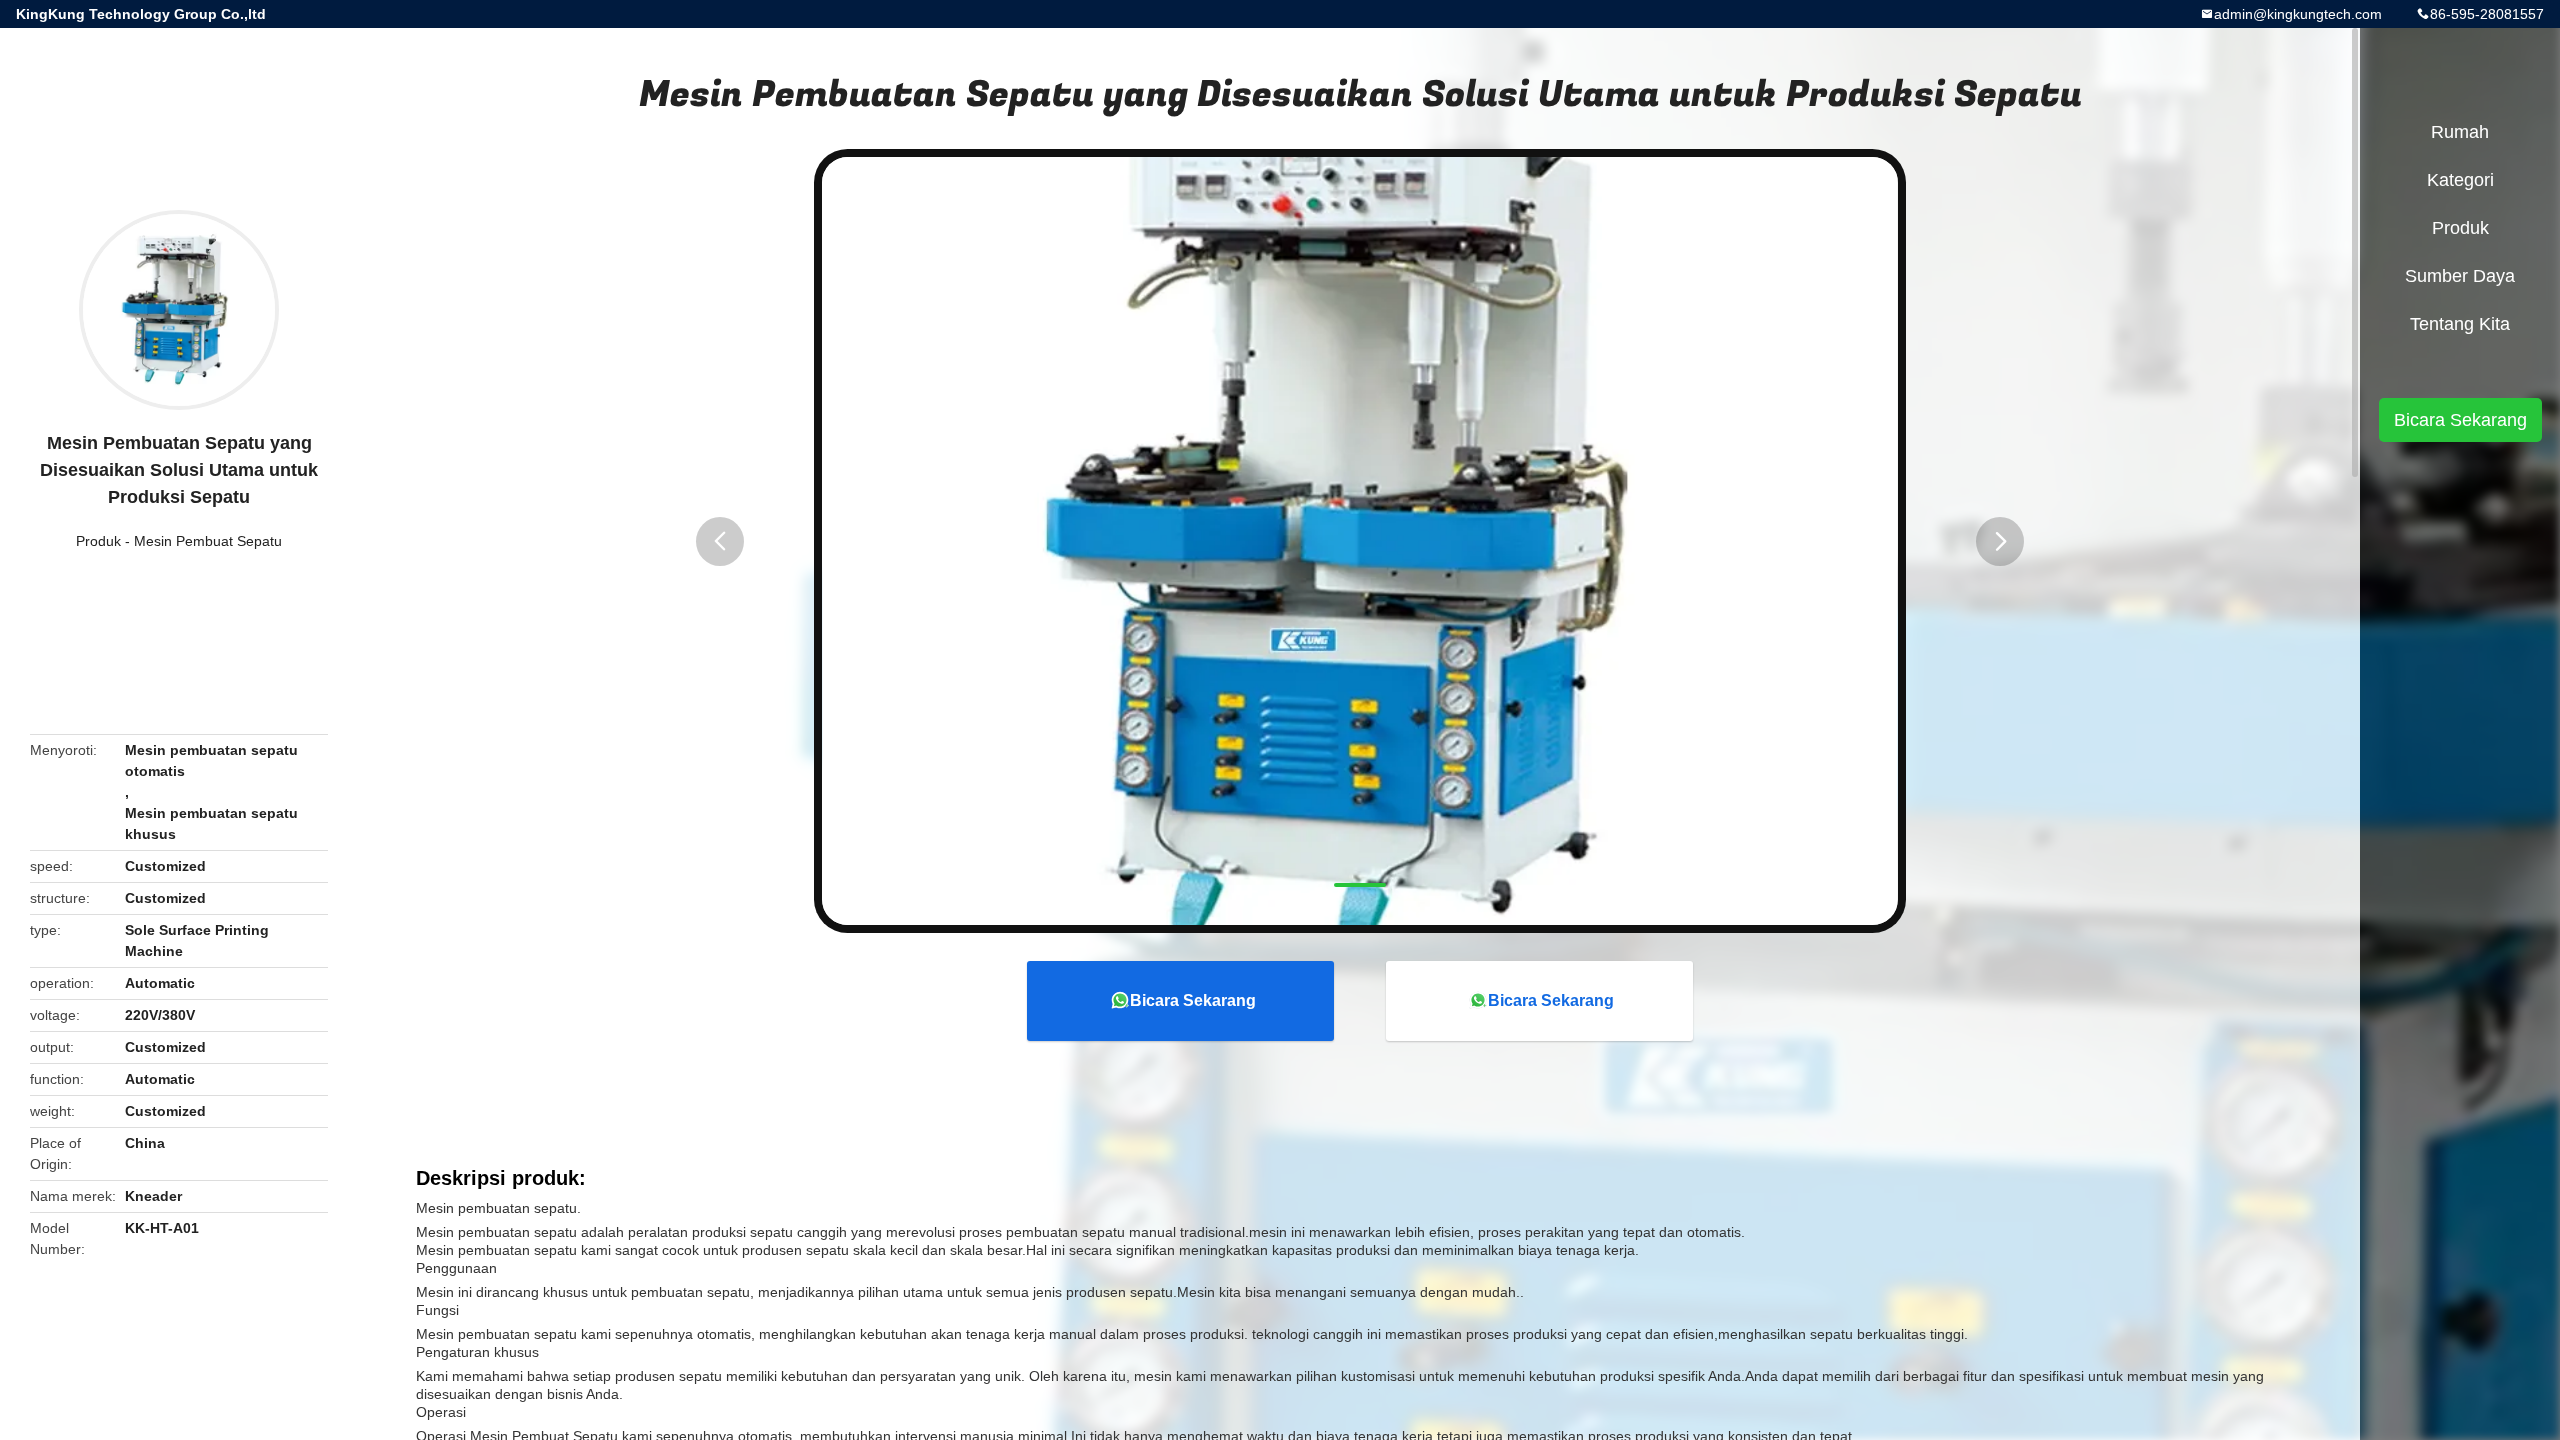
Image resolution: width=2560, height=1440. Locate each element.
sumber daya (2460, 276)
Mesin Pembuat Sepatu (208, 541)
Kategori (2460, 180)
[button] (720, 541)
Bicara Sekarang (1193, 1000)
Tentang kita (2460, 324)
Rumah (2460, 132)
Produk (98, 541)
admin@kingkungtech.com (2298, 14)
